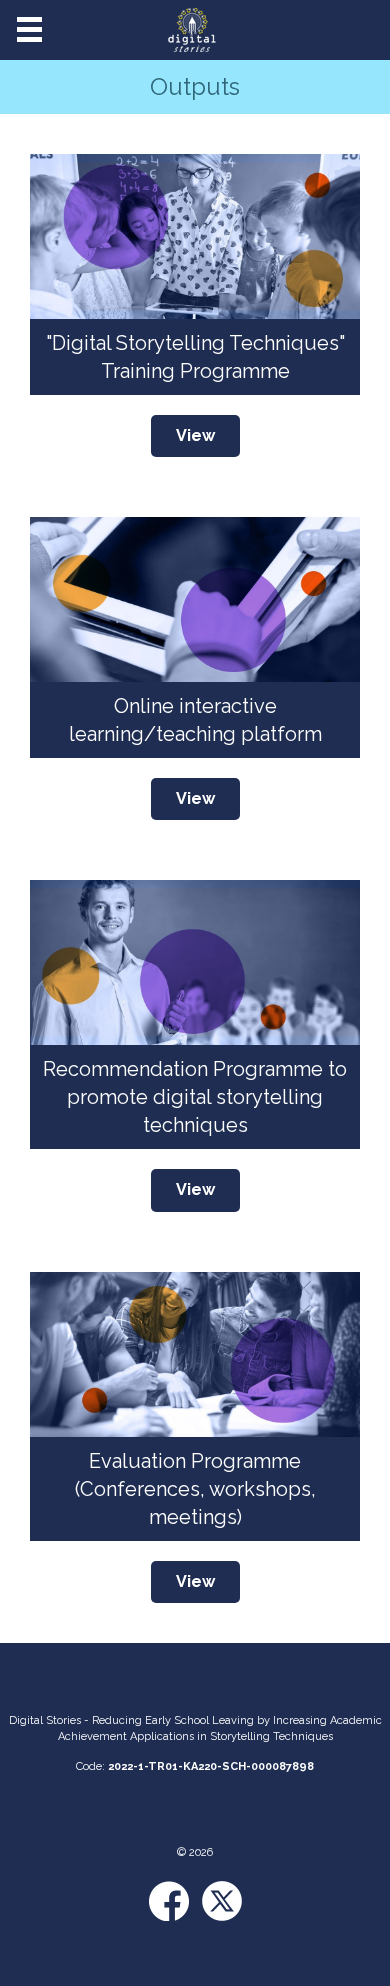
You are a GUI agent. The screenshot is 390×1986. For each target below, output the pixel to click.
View (195, 435)
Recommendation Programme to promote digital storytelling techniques (195, 1097)
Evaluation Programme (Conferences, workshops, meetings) (195, 1489)
